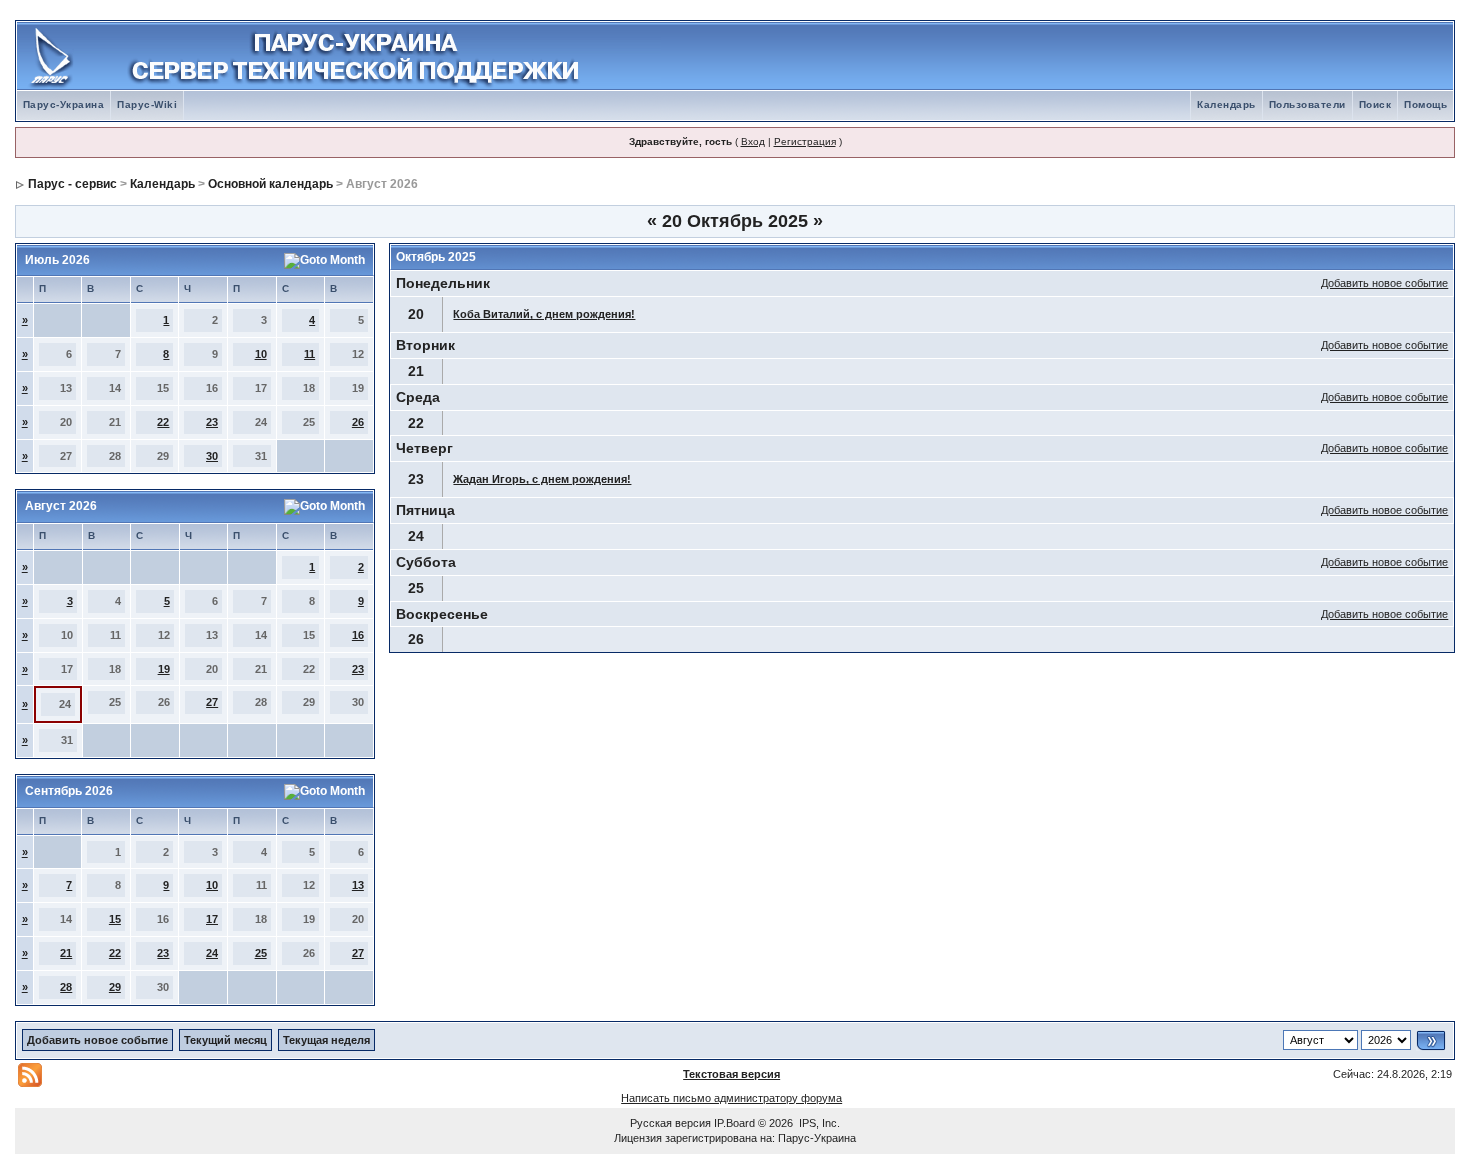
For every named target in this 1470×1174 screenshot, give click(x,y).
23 (212, 422)
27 (212, 702)
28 (66, 987)
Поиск (1375, 104)
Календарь (1226, 104)
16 (358, 635)
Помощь (1425, 104)
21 (66, 953)
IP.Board (734, 1123)
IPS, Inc (818, 1123)
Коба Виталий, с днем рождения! (544, 314)
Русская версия (670, 1123)
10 (261, 354)
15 (115, 919)
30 (212, 456)
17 (212, 919)
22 (163, 422)
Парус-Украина (64, 104)
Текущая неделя (326, 1040)
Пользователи (1307, 104)
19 (164, 669)
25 (261, 953)
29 (115, 987)
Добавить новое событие (1384, 283)
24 (212, 953)
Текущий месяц (225, 1040)
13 (358, 885)
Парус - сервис (72, 184)
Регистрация (805, 141)
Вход (753, 141)
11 (309, 354)
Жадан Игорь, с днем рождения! (542, 479)
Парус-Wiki (147, 104)
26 (358, 422)
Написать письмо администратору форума (731, 1098)
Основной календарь (270, 184)
